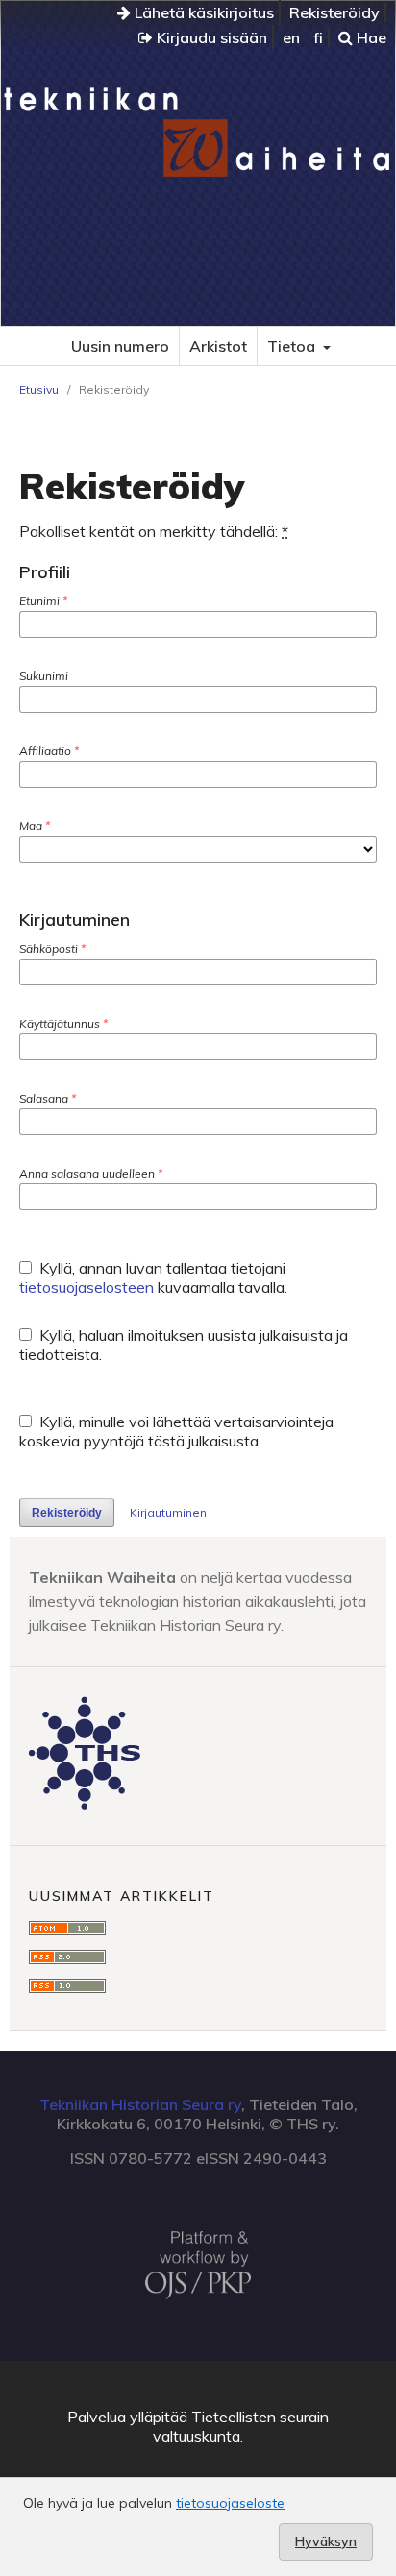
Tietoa (293, 346)
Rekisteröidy (334, 12)
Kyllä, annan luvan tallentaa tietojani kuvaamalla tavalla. (153, 1277)
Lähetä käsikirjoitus (202, 12)
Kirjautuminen (168, 1512)
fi (318, 37)
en (291, 37)
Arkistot (218, 346)
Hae (370, 37)
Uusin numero (120, 346)
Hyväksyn (326, 2541)
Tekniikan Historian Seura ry (140, 2104)
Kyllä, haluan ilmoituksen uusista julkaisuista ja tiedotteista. (184, 1345)
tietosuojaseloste (230, 2503)
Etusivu (39, 389)
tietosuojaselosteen (87, 1287)
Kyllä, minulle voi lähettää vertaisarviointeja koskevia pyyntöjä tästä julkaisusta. (176, 1431)
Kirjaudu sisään (210, 37)
